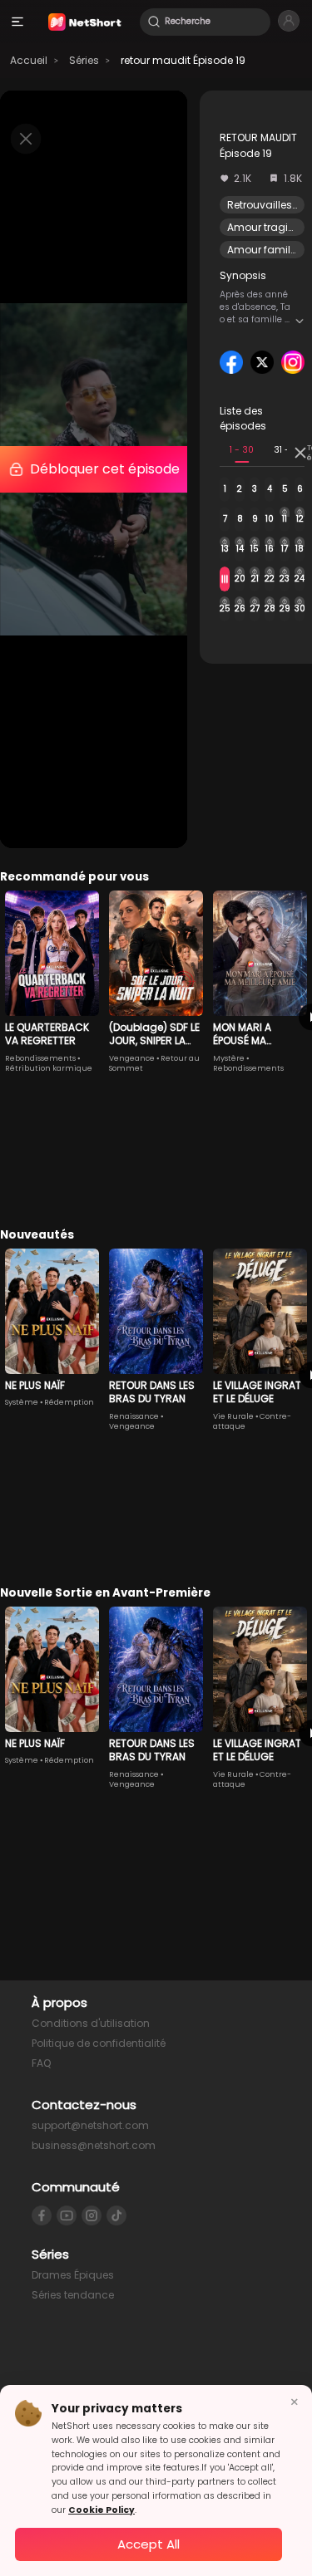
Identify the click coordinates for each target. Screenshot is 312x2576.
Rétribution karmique (49, 1068)
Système (22, 1402)
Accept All (149, 2544)
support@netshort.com (90, 2125)
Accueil (29, 60)
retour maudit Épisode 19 (183, 60)
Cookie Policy (102, 2510)
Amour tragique (267, 227)
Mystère (229, 1058)
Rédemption (69, 1402)
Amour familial (265, 250)
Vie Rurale (233, 1416)
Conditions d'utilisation (91, 2023)
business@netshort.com (94, 2145)
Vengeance (132, 1058)
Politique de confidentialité (99, 2043)
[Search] (154, 22)
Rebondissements (40, 1058)
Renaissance (134, 1416)
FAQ (41, 2063)
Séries (84, 60)
